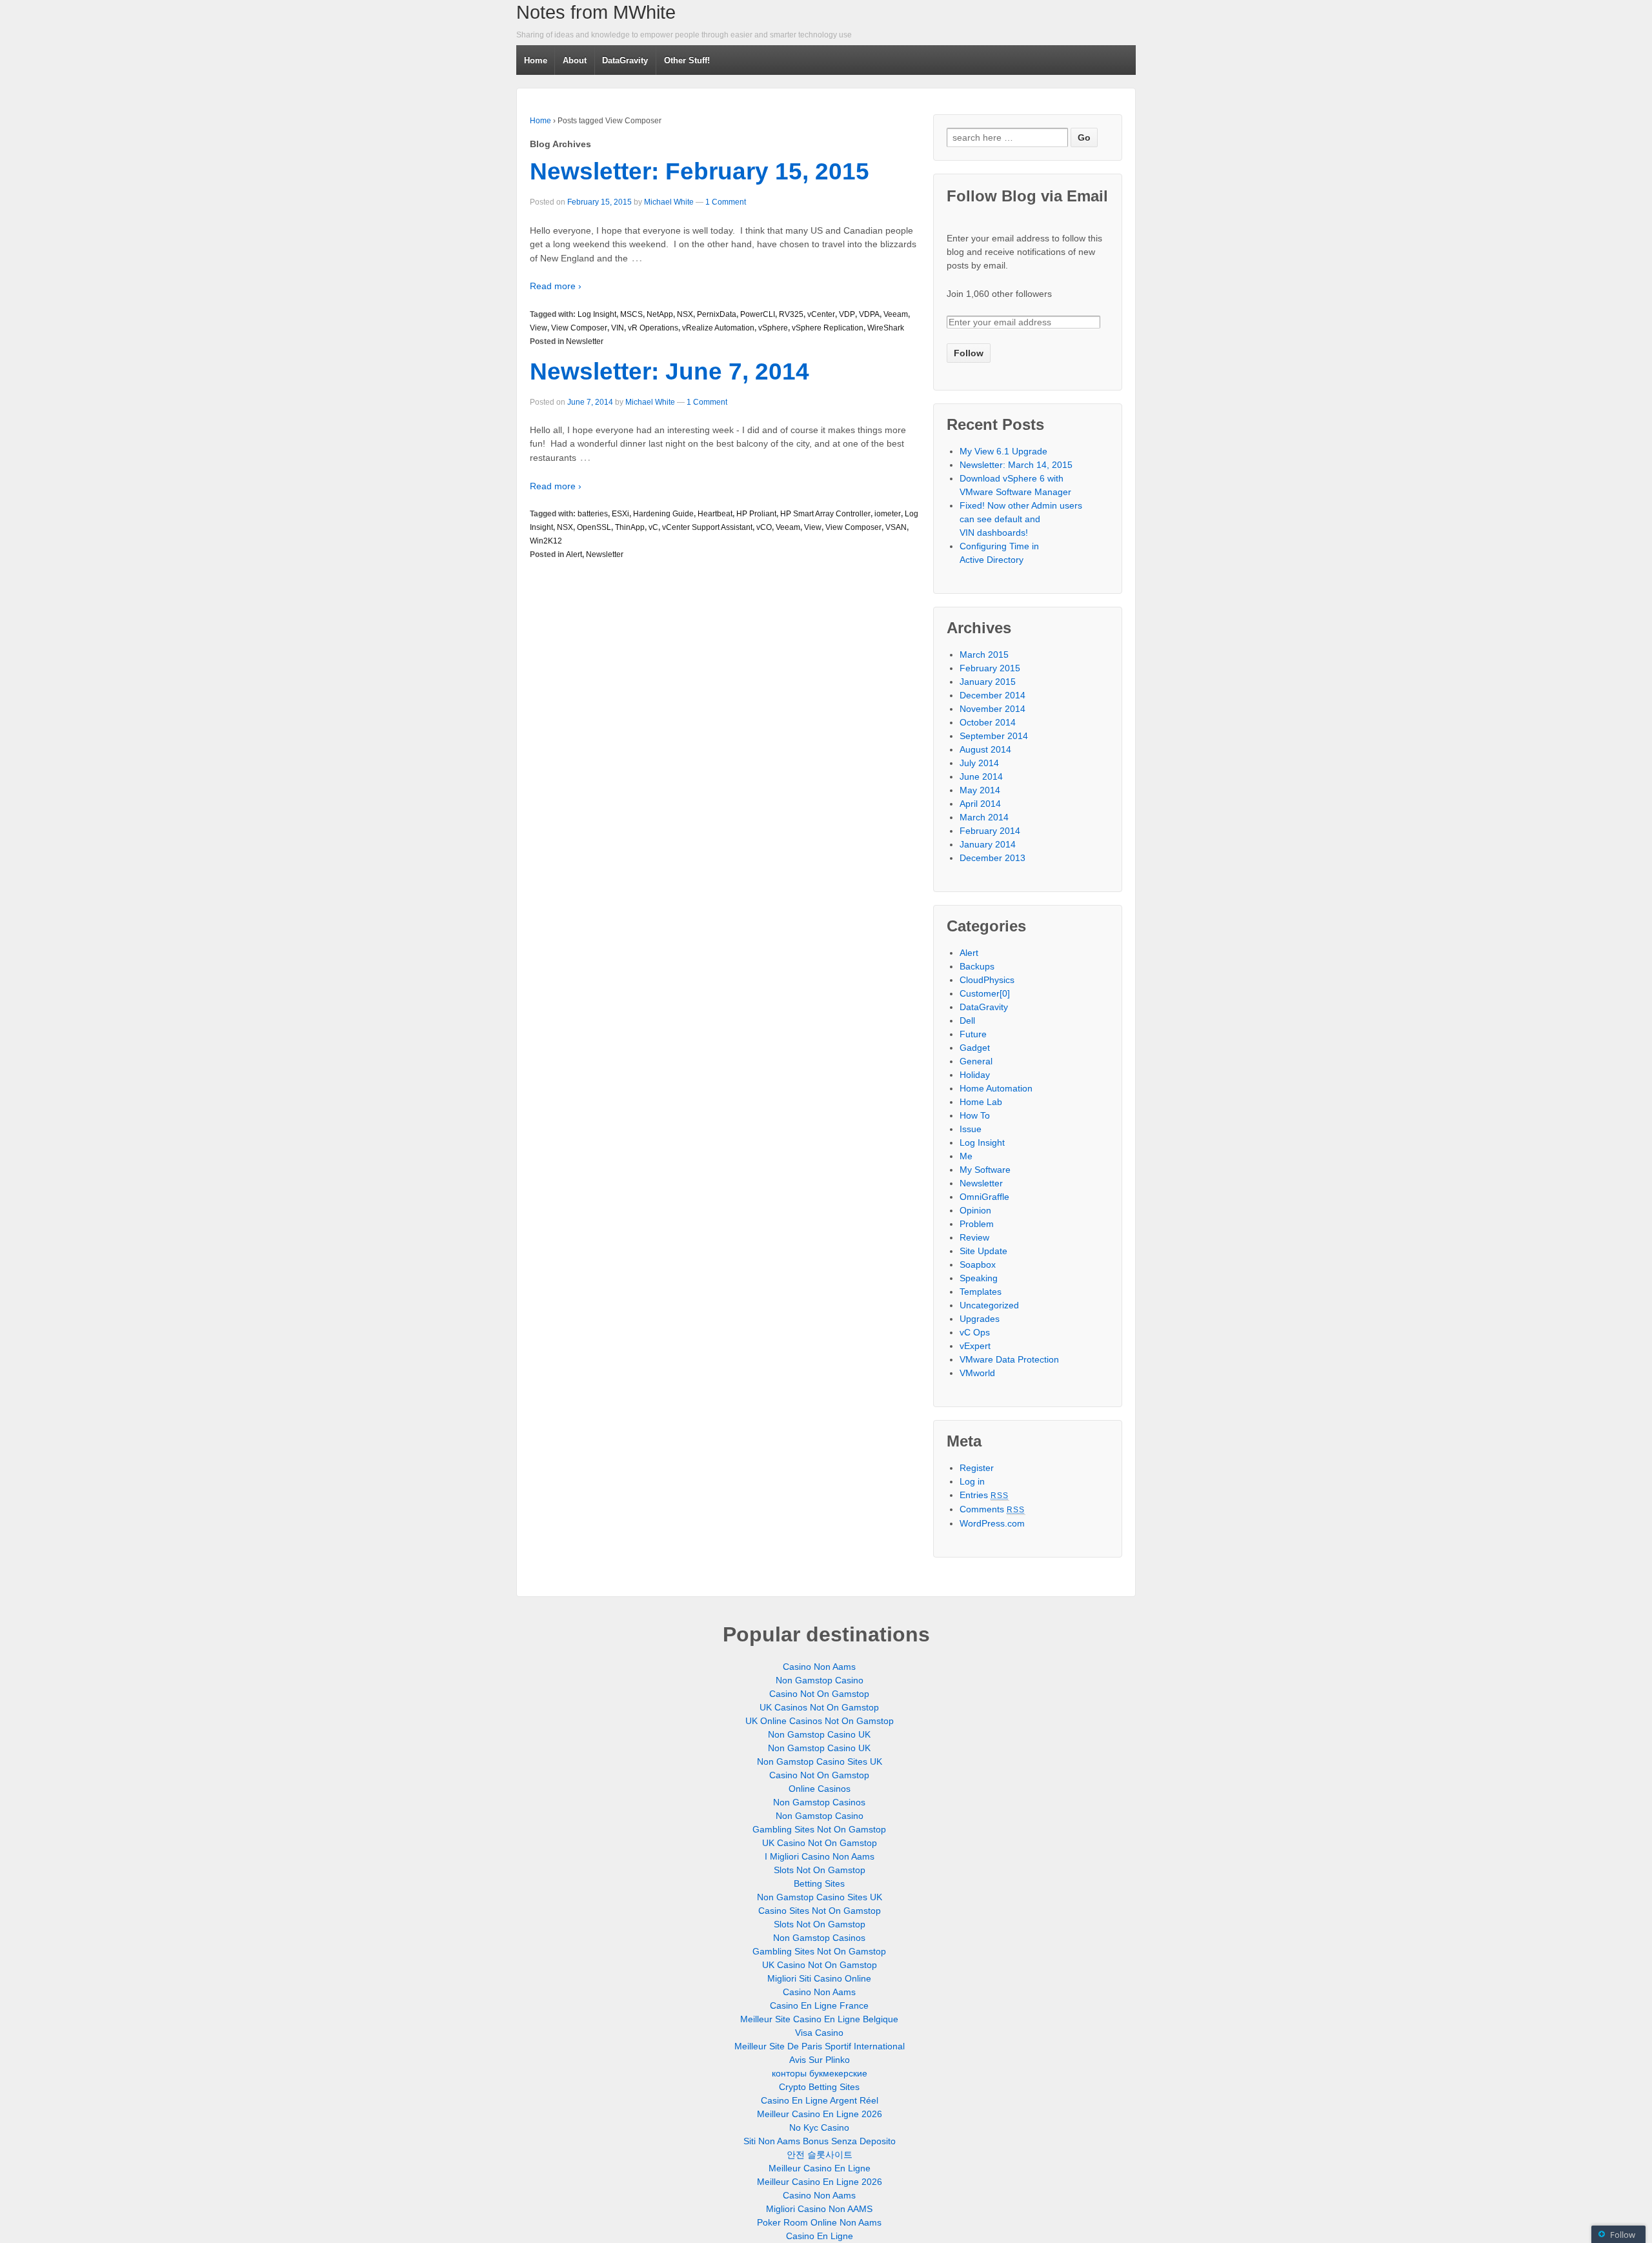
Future (973, 1034)
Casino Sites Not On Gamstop (820, 1911)
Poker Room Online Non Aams (819, 2222)
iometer (888, 514)
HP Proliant (756, 514)
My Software (985, 1170)
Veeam (896, 314)
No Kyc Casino (819, 2127)
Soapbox (978, 1264)
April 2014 (980, 804)
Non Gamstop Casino (820, 1680)
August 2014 (985, 749)
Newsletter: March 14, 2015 (1016, 465)
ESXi (620, 514)
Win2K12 (546, 541)
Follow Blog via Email (1027, 196)
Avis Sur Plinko (820, 2060)
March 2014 (984, 817)
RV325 (791, 314)
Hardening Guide (663, 514)
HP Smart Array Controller (825, 514)
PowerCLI (758, 314)
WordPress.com (992, 1523)
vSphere (773, 328)
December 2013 (992, 858)
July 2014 (979, 763)
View (539, 328)
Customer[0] (985, 993)
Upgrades (980, 1319)
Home (536, 60)
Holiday (975, 1075)
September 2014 (994, 736)
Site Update (983, 1251)
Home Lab (981, 1102)
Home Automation (996, 1088)
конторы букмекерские (820, 2073)
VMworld (977, 1373)
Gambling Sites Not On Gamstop (819, 1829)
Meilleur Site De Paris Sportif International (820, 2046)
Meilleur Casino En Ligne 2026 (820, 2114)
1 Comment (726, 202)
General (976, 1061)
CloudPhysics (987, 980)
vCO (764, 527)
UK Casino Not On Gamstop (820, 1843)
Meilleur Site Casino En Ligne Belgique (819, 2019)
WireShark (886, 328)
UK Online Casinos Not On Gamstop (820, 1721)
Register (977, 1468)
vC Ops (975, 1332)
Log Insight (597, 314)
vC (653, 527)
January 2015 (988, 682)
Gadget (975, 1048)
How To (975, 1115)
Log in (972, 1481)
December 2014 (992, 695)
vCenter (821, 314)
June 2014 (981, 776)
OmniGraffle (984, 1197)
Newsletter (585, 341)
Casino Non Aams (819, 1667)
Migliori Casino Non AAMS (819, 2209)
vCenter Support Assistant (707, 527)
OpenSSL (594, 527)
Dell (967, 1020)
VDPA (869, 314)
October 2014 (988, 722)
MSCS (631, 314)
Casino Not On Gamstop (819, 1694)
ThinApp (630, 527)
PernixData (717, 314)
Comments (992, 1509)
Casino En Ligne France (819, 2005)
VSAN (896, 527)
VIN (618, 328)
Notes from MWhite (596, 12)
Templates (981, 1292)
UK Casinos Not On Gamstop (819, 1707)
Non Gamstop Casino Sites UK (820, 1761)
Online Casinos (820, 1789)
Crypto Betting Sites (819, 2087)
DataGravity (625, 60)
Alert (574, 554)
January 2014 (988, 844)
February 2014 (990, 831)
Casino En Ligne (820, 2236)
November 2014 (992, 709)
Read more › (556, 286)
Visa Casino (819, 2033)
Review (974, 1237)
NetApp (660, 314)
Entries (984, 1495)
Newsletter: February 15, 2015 (700, 171)
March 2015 (984, 655)
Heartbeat (715, 514)
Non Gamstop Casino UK (819, 1734)
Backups (977, 966)
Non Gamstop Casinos (819, 1802)
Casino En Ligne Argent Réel (820, 2100)
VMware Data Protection (1009, 1359)
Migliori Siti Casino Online (819, 1978)
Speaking (979, 1278)
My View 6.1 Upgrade (1003, 451)
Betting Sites (819, 1883)
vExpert (975, 1346)
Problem (977, 1224)
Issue (971, 1129)
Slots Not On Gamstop (820, 1870)
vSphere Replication (828, 328)
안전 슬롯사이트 (820, 2155)
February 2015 (990, 668)
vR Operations (653, 328)
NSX (685, 314)
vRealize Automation (718, 328)
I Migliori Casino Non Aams (820, 1856)
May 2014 (980, 790)
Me (966, 1156)
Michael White (669, 202)
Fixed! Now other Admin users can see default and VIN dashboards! (1021, 519)
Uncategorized (989, 1305)
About (575, 60)
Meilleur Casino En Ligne (820, 2168)
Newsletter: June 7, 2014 (670, 371)
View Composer (579, 328)
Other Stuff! (687, 60)
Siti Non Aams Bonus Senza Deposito (820, 2141)
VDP (847, 314)
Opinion (975, 1210)
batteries (593, 514)
